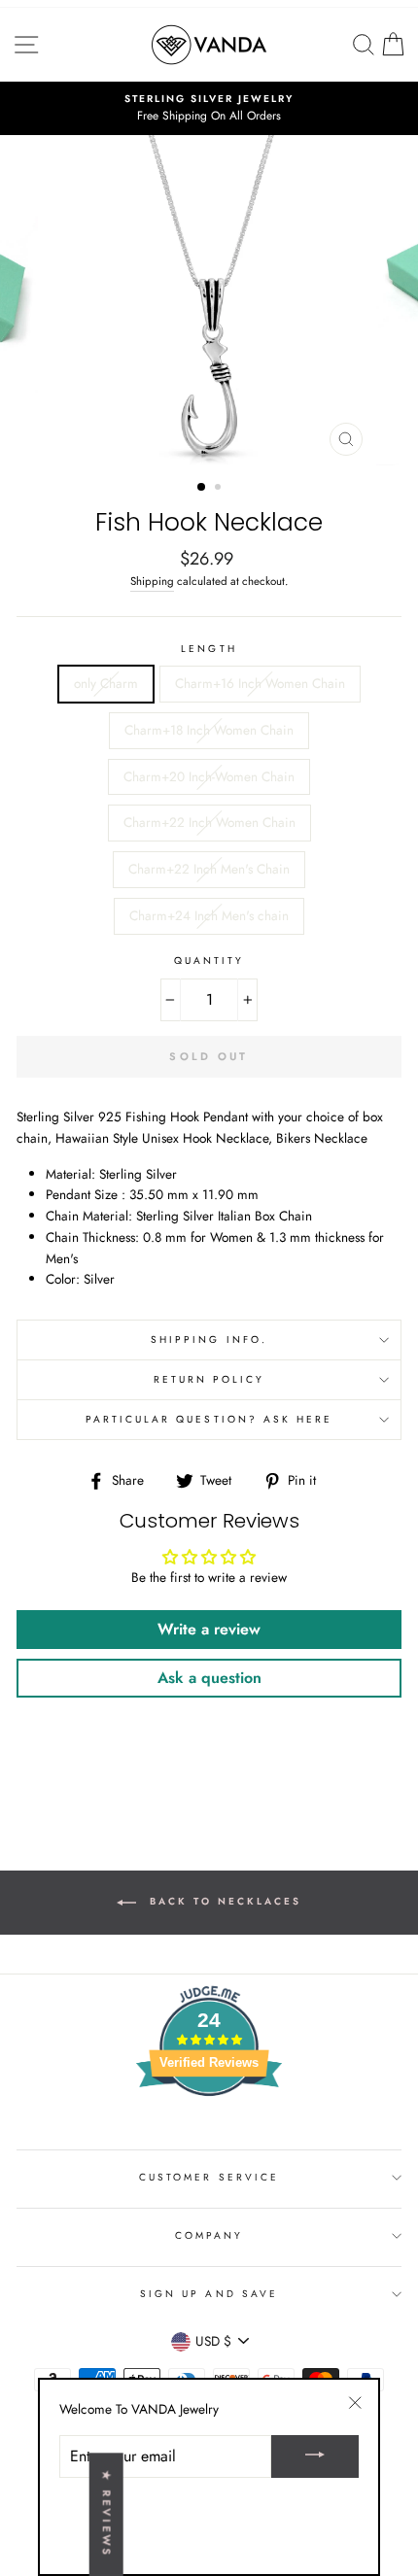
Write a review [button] (209, 1629)
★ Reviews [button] (107, 2514)
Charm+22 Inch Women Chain (209, 822)
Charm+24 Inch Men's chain (209, 915)
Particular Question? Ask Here (209, 1419)
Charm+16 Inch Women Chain (260, 683)
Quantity (209, 961)
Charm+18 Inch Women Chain (209, 730)
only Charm (106, 683)
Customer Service (209, 2177)
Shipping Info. (209, 1340)
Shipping (152, 581)
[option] (209, 109)
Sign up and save (209, 2294)
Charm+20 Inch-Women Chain (209, 776)
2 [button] (220, 489)
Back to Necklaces (223, 1901)
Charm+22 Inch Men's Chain (209, 869)
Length (209, 649)
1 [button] (202, 488)
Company (209, 2235)
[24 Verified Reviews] (209, 2131)
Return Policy (209, 1379)
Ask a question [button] (209, 1678)
